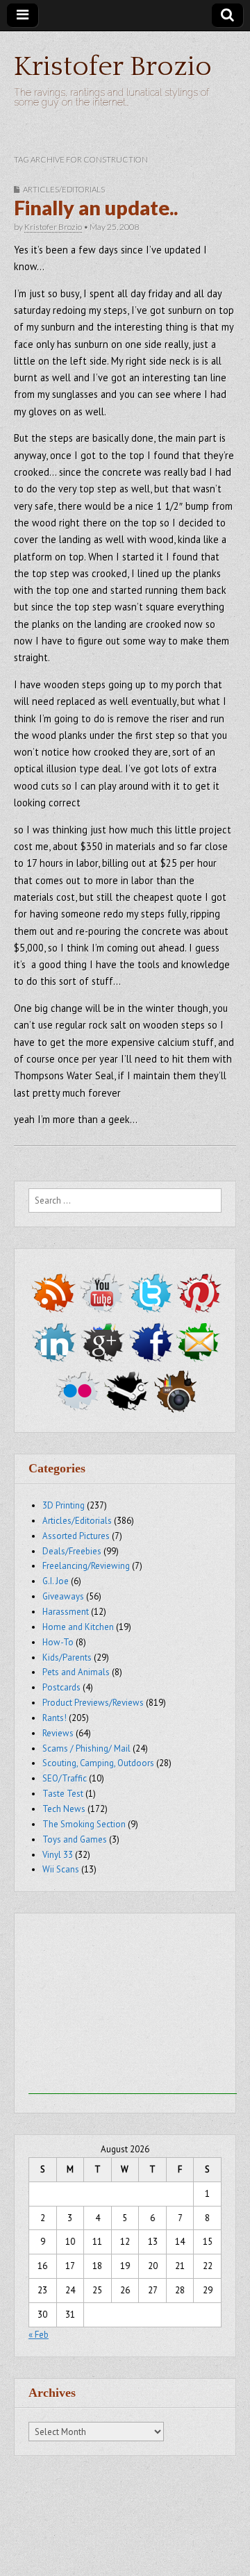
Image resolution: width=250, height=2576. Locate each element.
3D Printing (64, 1505)
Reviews (58, 1733)
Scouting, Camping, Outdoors (98, 1763)
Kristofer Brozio (113, 67)
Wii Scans (61, 1869)
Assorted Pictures (76, 1536)
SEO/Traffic (65, 1778)
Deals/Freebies (72, 1551)
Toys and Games (75, 1839)
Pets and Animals (76, 1672)
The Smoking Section (84, 1824)
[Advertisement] (133, 2007)
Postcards (61, 1687)
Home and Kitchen (78, 1627)
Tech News (64, 1809)
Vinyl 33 (58, 1855)
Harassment (66, 1612)
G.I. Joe (56, 1581)
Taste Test (63, 1794)
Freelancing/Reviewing (86, 1566)
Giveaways (63, 1596)
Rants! (55, 1718)
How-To (58, 1642)
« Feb (39, 2335)
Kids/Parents (67, 1657)
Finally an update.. (96, 208)
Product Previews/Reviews (93, 1703)
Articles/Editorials (64, 189)
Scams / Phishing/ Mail (86, 1748)
